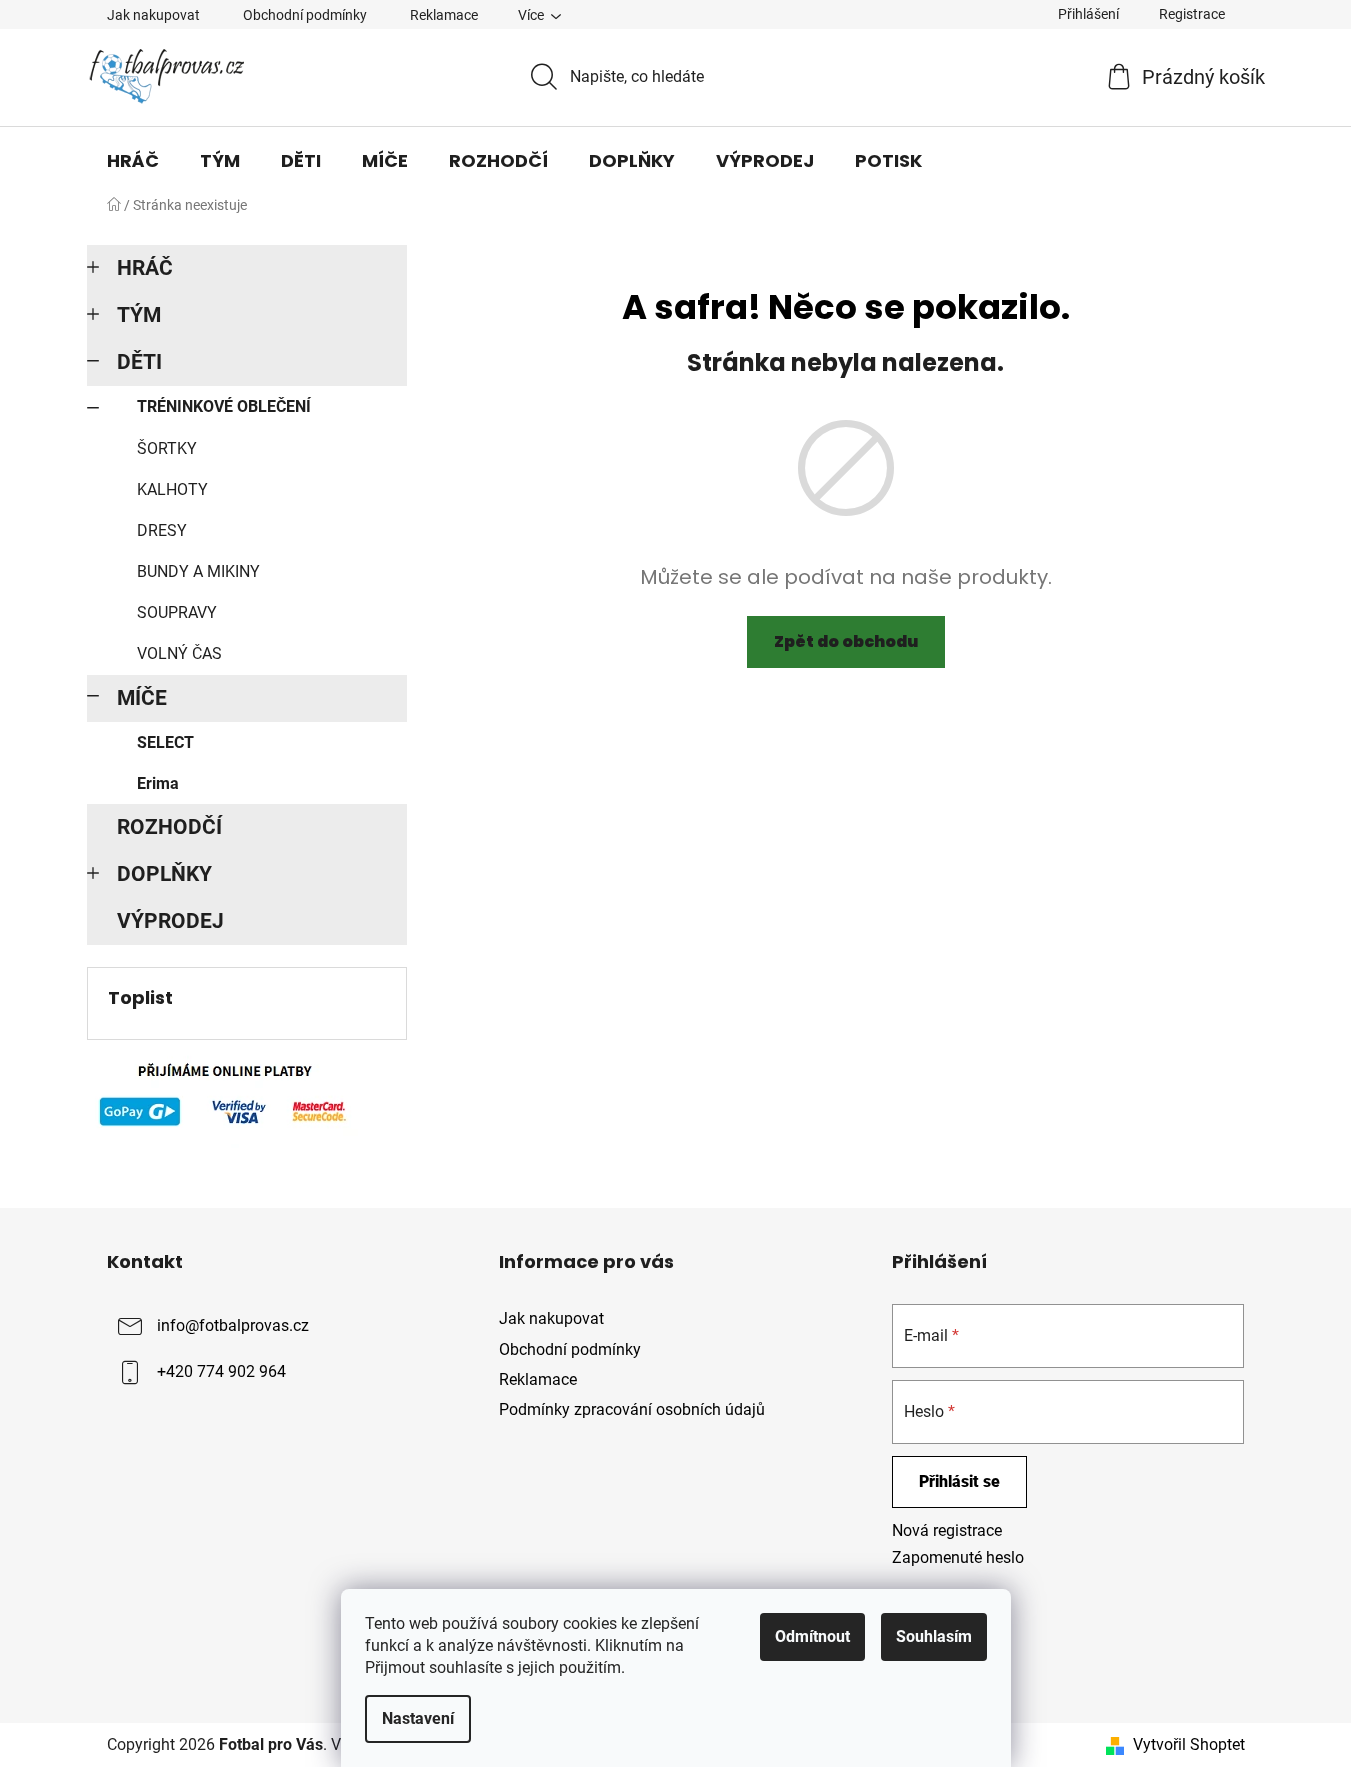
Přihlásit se (959, 1481)
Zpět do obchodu (846, 641)
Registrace (1192, 14)
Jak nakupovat (153, 15)
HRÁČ (145, 268)
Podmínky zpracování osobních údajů (632, 1409)
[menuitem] (133, 161)
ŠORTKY (167, 448)
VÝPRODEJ (170, 921)
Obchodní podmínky (305, 15)
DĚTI (139, 362)
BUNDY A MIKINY (198, 571)
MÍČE (142, 698)
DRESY (162, 530)
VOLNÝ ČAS (179, 653)
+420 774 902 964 (221, 1372)
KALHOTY (172, 489)
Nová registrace (947, 1530)
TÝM (139, 315)
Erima (158, 783)
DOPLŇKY (164, 874)
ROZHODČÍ (169, 827)
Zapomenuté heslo (958, 1557)
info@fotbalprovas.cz (233, 1326)
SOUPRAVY (177, 612)
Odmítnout (812, 1636)
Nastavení (418, 1718)
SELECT (165, 742)
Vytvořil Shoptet (1189, 1744)
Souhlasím (934, 1636)
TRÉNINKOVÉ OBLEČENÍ (224, 406)
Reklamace (444, 15)
